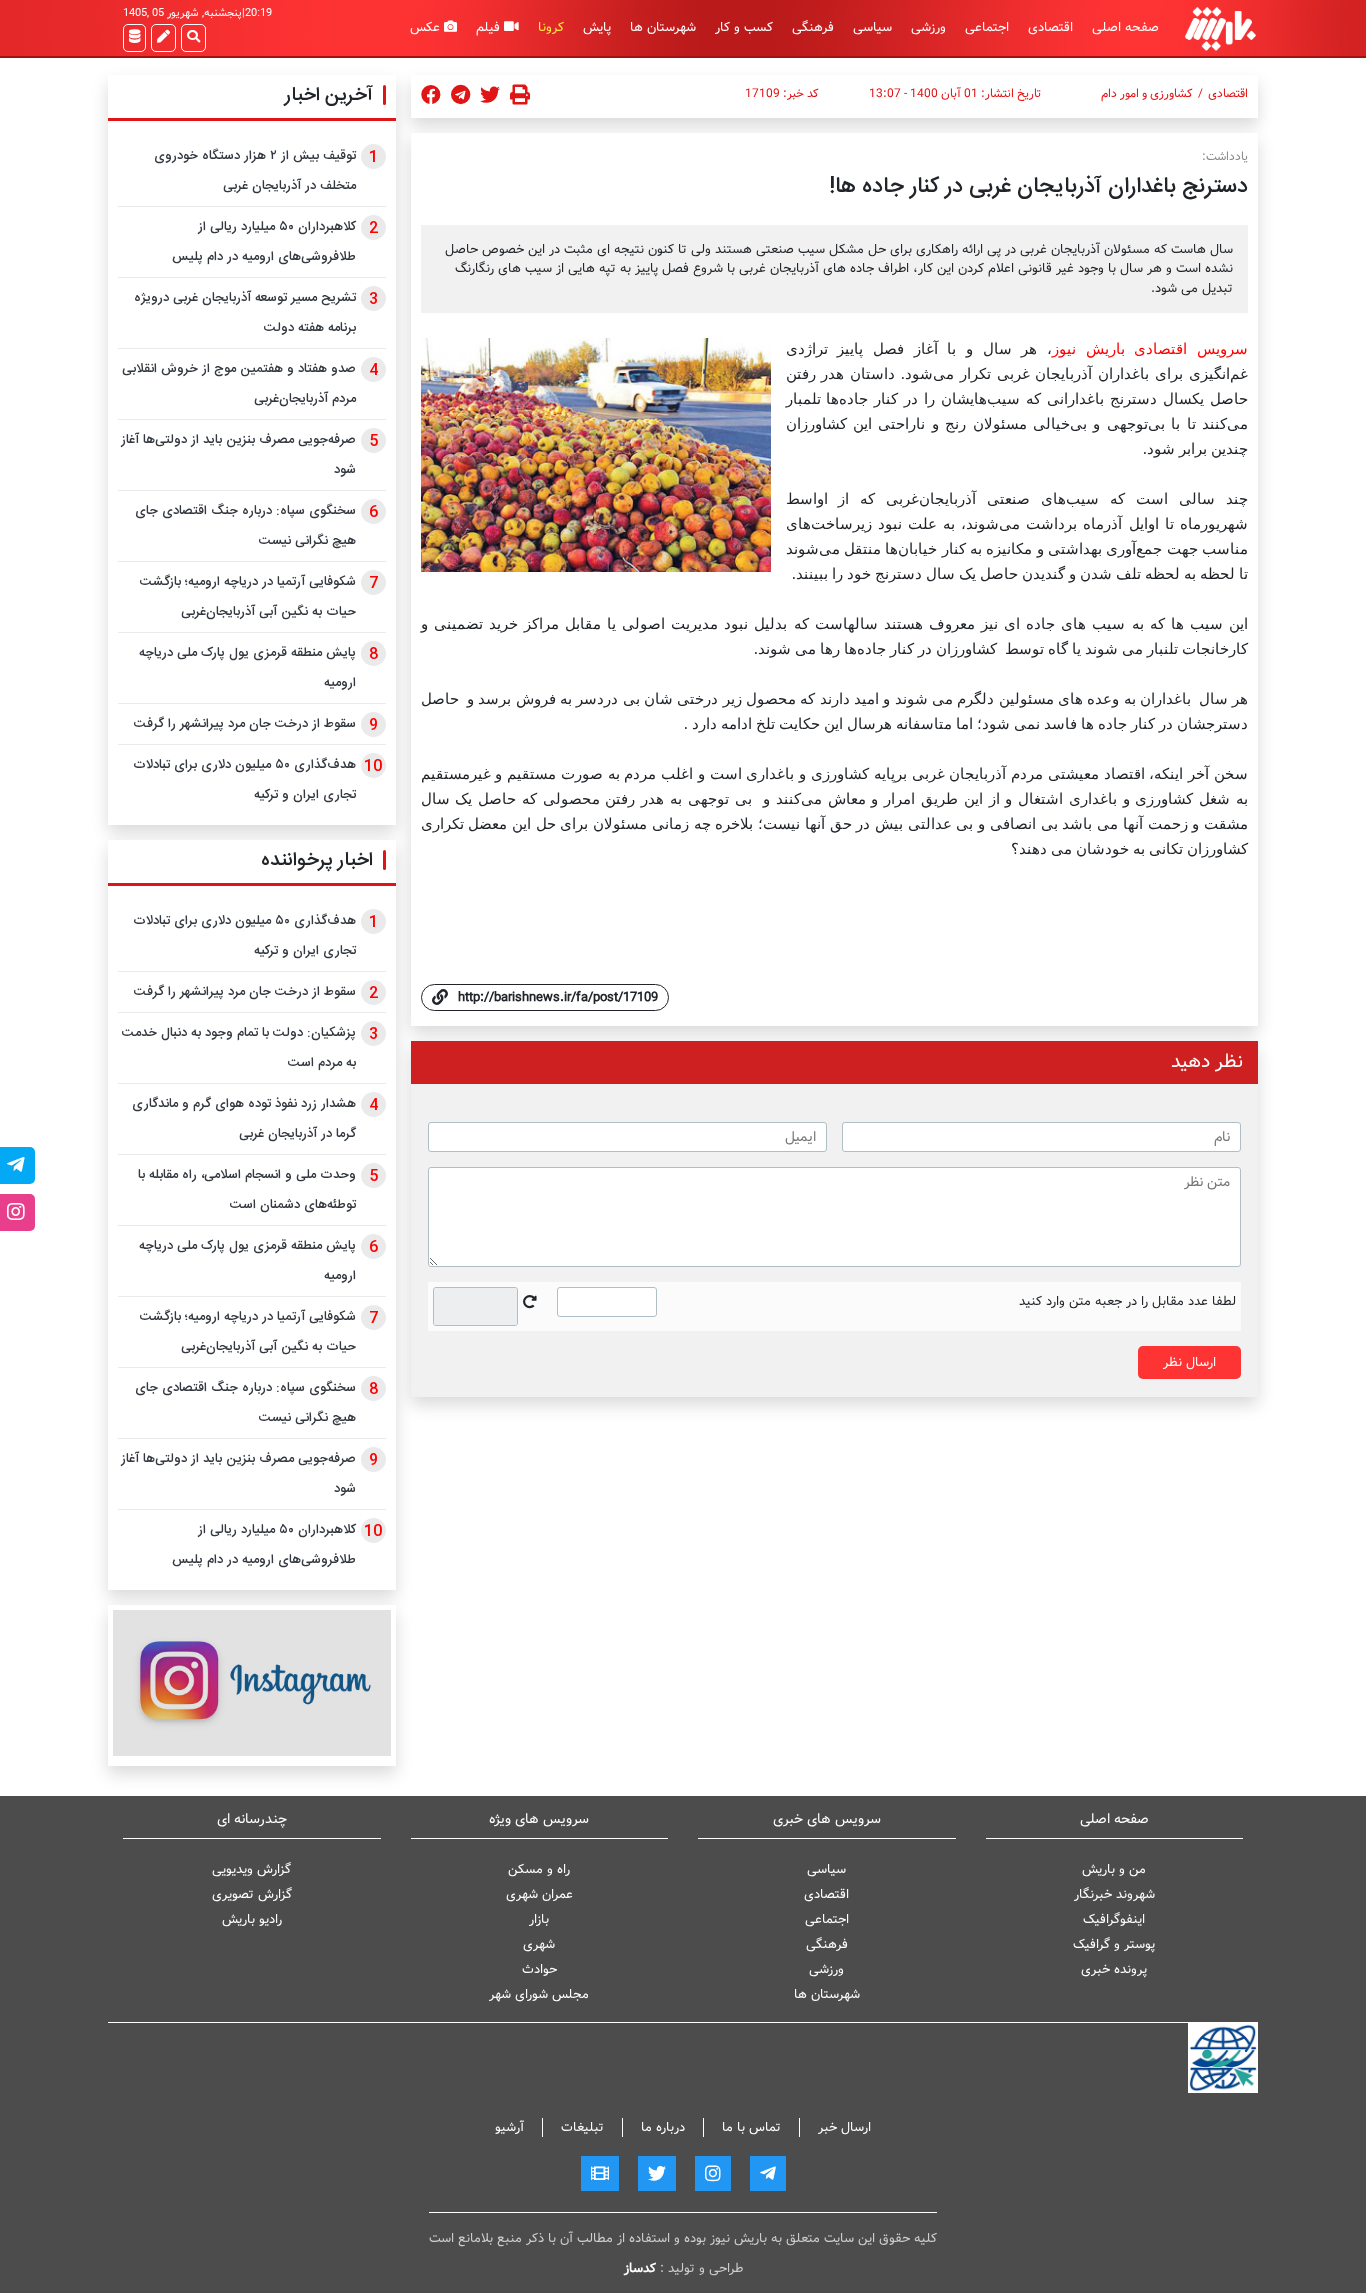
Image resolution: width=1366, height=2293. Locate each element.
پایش (597, 27)
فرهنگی (813, 27)
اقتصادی (1050, 27)
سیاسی (872, 27)
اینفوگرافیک (1114, 1919)
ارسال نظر (1189, 1362)
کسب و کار (744, 27)
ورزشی (928, 27)
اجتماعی (987, 27)
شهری (539, 1944)
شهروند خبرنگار (1114, 1894)
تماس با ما (751, 2127)
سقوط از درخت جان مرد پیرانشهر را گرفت (245, 724)
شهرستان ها (663, 27)
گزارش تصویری (252, 1894)
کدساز (640, 2268)
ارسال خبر (844, 2127)
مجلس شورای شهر (539, 1994)
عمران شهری (539, 1894)
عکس (427, 27)
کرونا (551, 27)
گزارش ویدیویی (251, 1869)
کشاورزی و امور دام (1147, 94)
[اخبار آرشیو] (134, 38)
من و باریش (1114, 1869)
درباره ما (663, 2127)
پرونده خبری (1114, 1969)
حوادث (539, 1969)
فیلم (490, 27)
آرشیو (509, 2127)
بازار (539, 1919)
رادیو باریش (252, 1919)
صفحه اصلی (1125, 27)
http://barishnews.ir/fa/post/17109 (558, 997)
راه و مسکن (539, 1869)
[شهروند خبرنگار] (163, 38)
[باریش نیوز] (1220, 28)
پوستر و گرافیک (1114, 1944)
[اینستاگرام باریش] (252, 1682)
